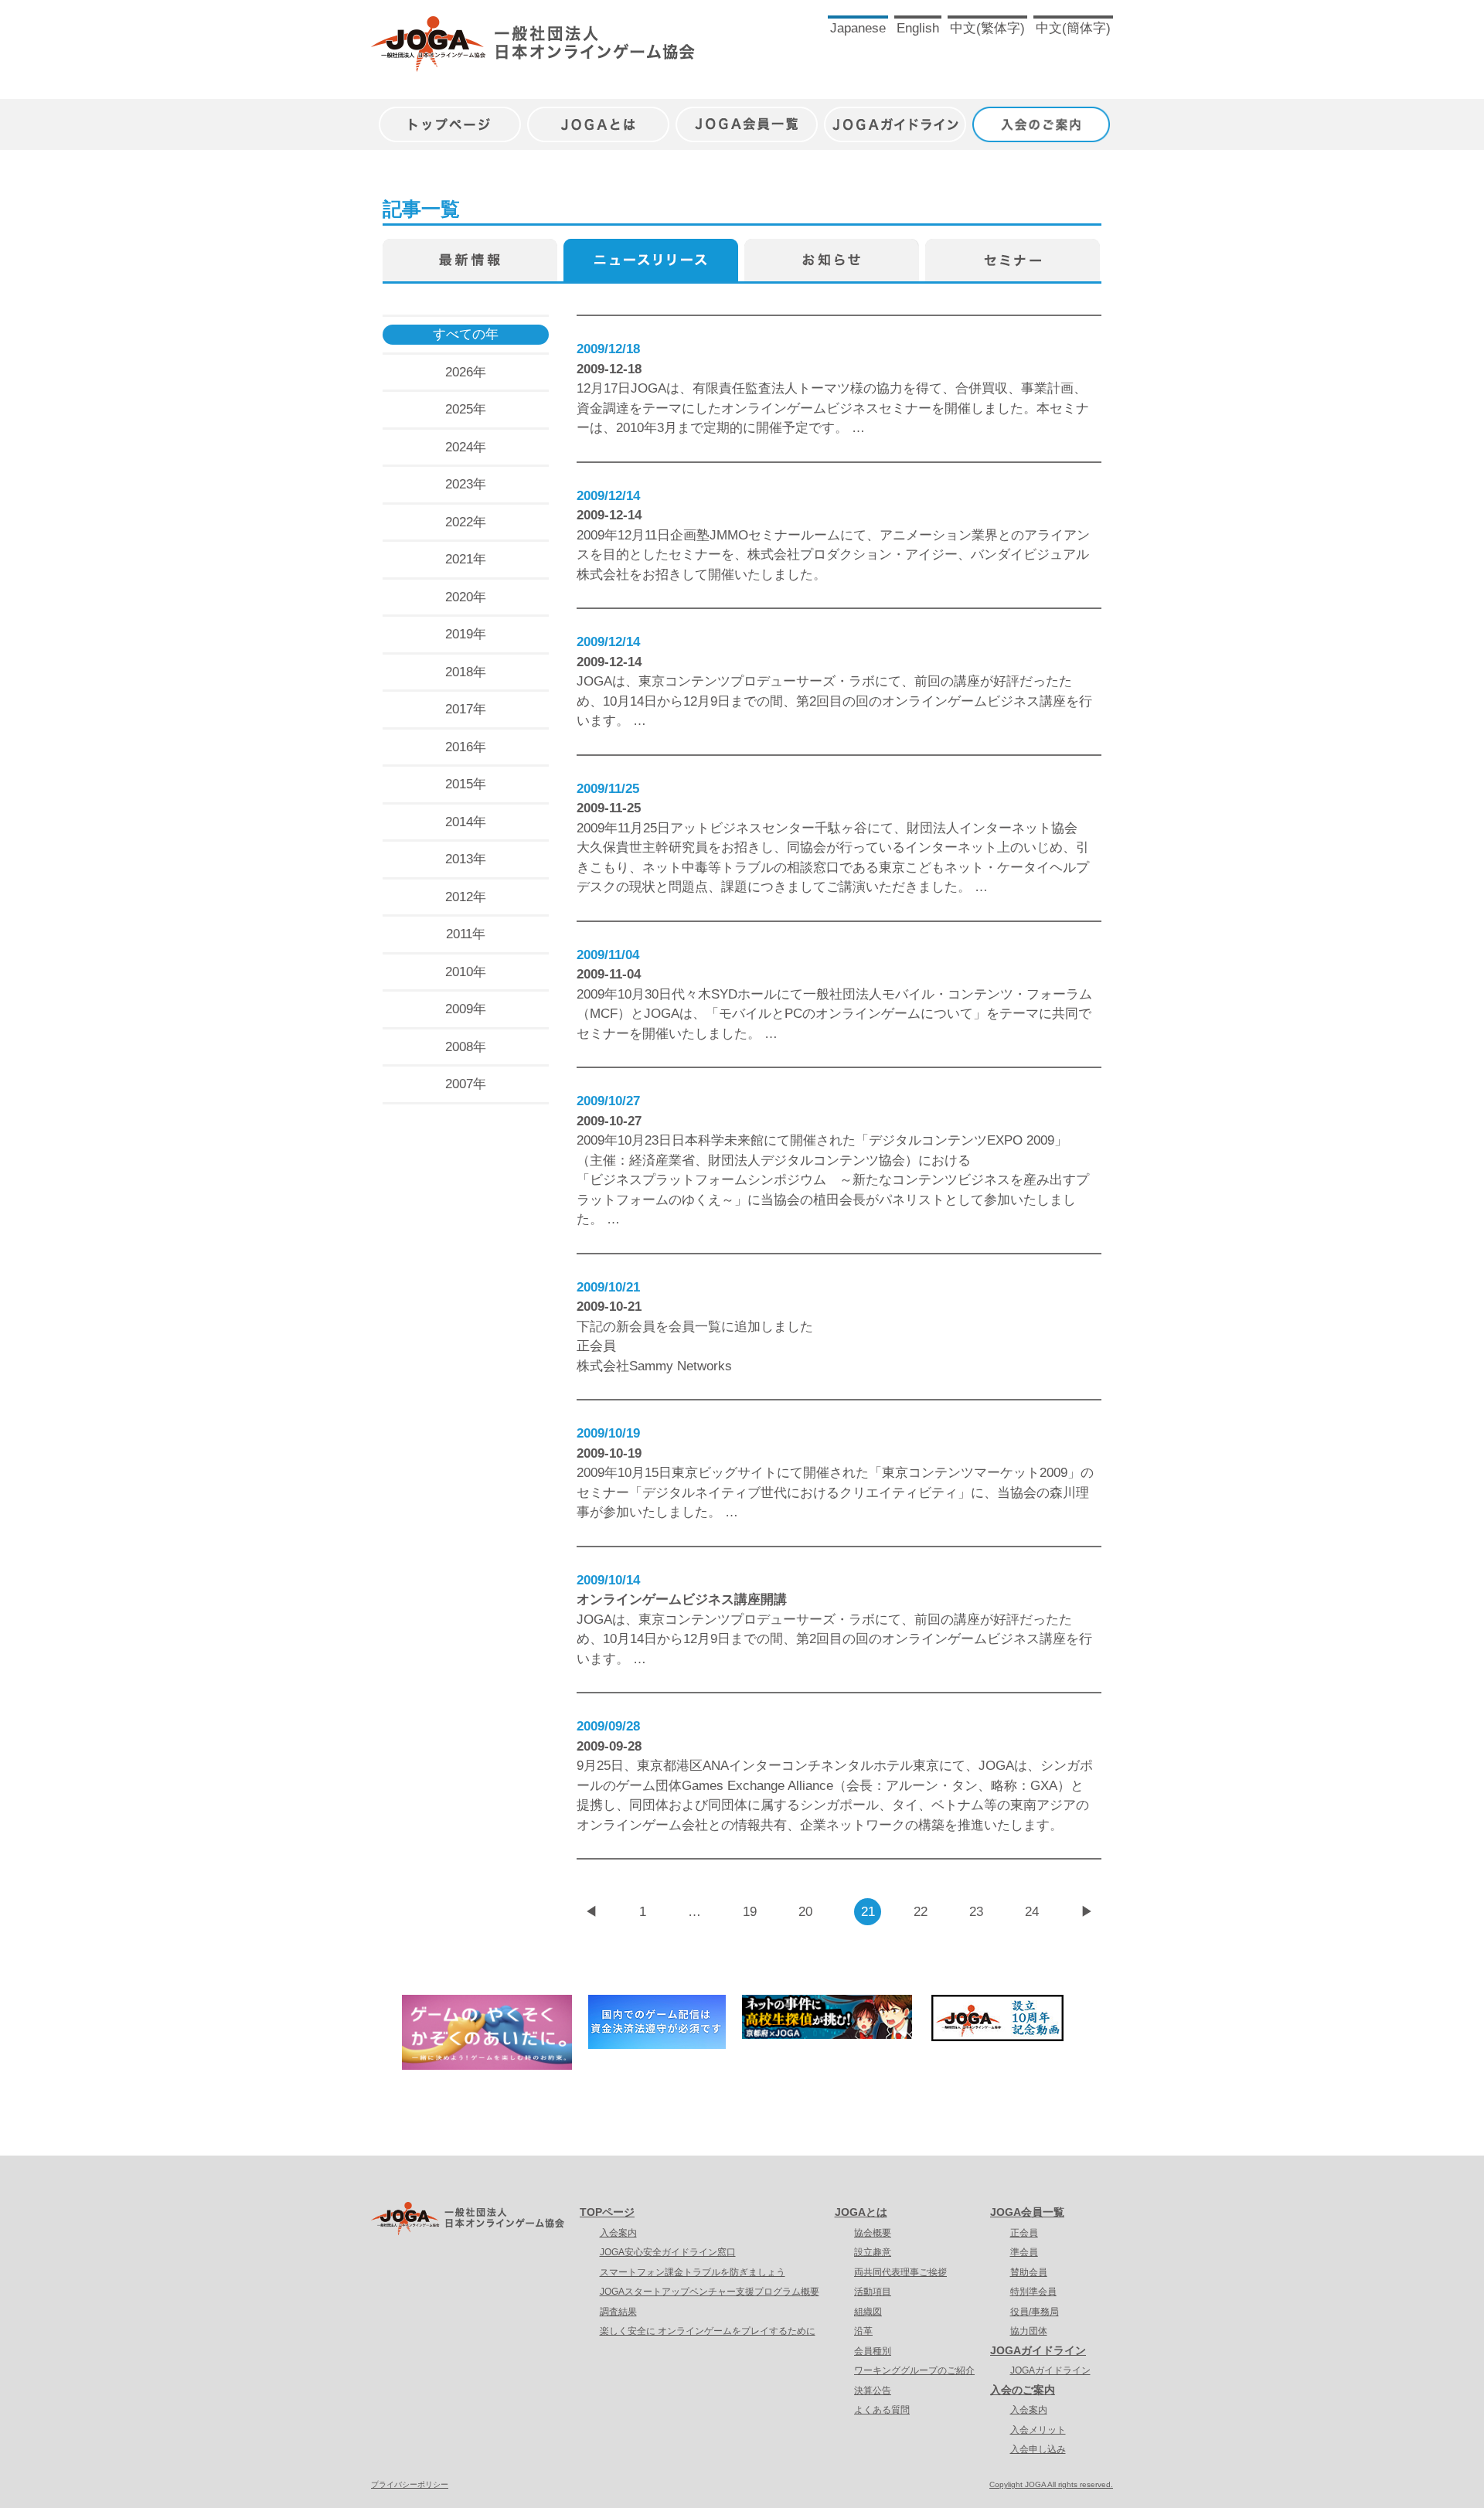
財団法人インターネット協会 (992, 828)
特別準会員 (1033, 2292)
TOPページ (607, 2212)
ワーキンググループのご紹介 (914, 2370)
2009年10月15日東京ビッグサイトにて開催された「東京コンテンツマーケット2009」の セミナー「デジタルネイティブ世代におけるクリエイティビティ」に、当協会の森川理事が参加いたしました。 (835, 1492)
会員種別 (873, 2351)
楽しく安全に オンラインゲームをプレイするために (708, 2331)
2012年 (466, 897)
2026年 (466, 372)
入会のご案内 (1043, 116)
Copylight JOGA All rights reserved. (1051, 2484)
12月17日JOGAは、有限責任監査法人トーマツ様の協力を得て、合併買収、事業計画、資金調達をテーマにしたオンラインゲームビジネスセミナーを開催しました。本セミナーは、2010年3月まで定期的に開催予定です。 (833, 408)
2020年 (466, 597)
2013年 (466, 859)
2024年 (466, 447)
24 (1032, 1912)
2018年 (466, 672)
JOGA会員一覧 (747, 116)
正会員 (1024, 2233)
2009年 (466, 1009)
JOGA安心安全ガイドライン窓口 (668, 2252)
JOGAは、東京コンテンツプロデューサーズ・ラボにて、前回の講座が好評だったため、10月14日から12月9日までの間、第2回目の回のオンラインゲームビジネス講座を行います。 (834, 701)
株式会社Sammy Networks (654, 1366)
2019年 (466, 634)
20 (805, 1912)
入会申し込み (1038, 2449)
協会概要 (873, 2233)
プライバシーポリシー (410, 2484)
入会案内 (618, 2233)
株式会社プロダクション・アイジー (853, 555)
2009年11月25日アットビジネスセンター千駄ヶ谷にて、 (742, 828)
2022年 (466, 522)
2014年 (466, 822)
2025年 (466, 409)
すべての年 (466, 334)
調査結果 (618, 2312)
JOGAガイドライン (895, 116)
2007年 (466, 1084)
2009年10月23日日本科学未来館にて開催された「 (723, 1140)
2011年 (466, 934)
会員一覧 (695, 1327)
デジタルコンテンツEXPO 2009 (962, 1140)
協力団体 (1029, 2331)
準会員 (1024, 2252)
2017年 (466, 709)
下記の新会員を (623, 1327)
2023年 (466, 484)
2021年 (466, 559)
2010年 (466, 972)
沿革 (863, 2331)
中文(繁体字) (987, 28)
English (918, 28)
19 (750, 1912)
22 (921, 1912)
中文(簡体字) (1073, 28)
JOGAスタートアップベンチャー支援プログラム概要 (710, 2292)
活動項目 (873, 2292)
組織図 (868, 2312)
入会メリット (1038, 2430)
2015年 (466, 784)
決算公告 (873, 2391)
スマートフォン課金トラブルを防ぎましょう (693, 2272)
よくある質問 (882, 2410)
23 (976, 1912)
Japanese (858, 28)
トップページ (450, 116)
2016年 (466, 747)
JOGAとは (598, 116)
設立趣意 (873, 2252)
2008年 (466, 1047)
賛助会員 (1029, 2272)
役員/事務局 (1035, 2312)
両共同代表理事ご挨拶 (900, 2272)
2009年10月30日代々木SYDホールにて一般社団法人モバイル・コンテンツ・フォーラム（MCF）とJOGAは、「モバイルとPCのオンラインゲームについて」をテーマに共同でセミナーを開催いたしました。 (834, 1014)
